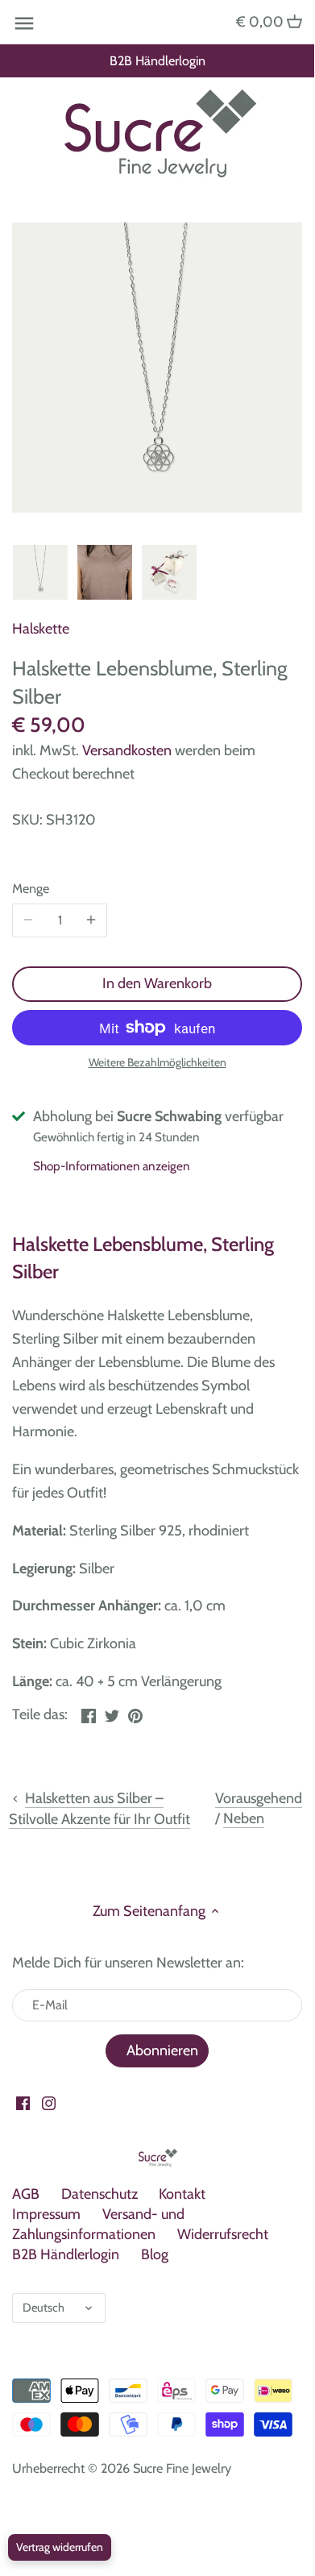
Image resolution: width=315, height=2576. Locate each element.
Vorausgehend (259, 1798)
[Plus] (91, 920)
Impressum (46, 2214)
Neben (244, 1818)
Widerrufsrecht (223, 2234)
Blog (155, 2254)
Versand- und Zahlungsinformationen (98, 2224)
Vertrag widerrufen (60, 2547)
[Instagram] (49, 2102)
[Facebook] (23, 2102)
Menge (31, 889)
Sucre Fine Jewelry (182, 2468)
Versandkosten (127, 750)
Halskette (41, 629)
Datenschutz (99, 2194)
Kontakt (182, 2194)
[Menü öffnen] (24, 23)
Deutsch (44, 2308)
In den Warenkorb (157, 983)
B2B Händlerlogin (157, 60)
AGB (26, 2194)
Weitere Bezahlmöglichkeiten (157, 1063)
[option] (40, 572)
